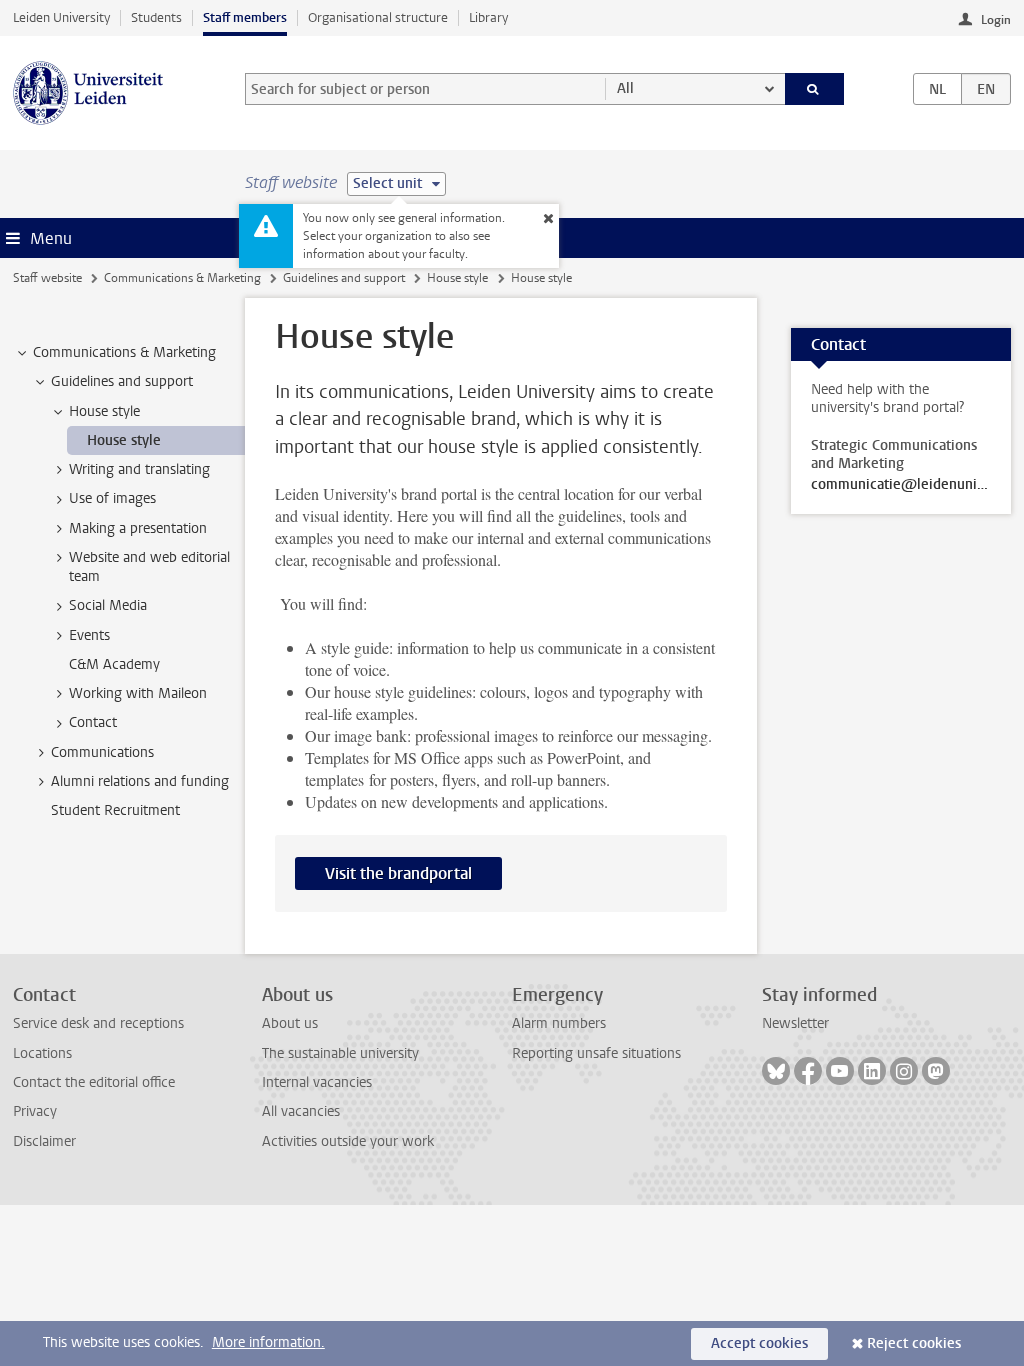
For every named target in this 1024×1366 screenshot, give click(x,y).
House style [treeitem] (104, 411)
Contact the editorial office (94, 1082)
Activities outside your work (348, 1141)
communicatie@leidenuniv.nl (901, 485)
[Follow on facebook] (808, 1071)
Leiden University (61, 17)
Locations (42, 1053)
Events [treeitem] (89, 635)
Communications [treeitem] (102, 752)
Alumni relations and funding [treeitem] (140, 781)
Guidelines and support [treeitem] (122, 381)
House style (457, 278)
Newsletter (795, 1023)
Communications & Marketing (182, 278)
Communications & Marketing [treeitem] (124, 352)
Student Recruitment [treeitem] (115, 810)
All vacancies (301, 1111)
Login (996, 20)
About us (290, 1023)
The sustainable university (340, 1053)
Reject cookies (914, 1343)
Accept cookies (759, 1343)
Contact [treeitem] (93, 722)
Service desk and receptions (98, 1023)
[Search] (815, 89)
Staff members (245, 17)
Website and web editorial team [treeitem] (149, 567)
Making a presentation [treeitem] (138, 528)
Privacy (35, 1111)
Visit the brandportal (398, 873)
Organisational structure (378, 17)
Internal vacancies (317, 1082)
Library (488, 17)
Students (156, 17)
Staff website (47, 278)
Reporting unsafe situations (596, 1053)
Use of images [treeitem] (112, 498)
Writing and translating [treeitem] (139, 469)
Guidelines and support (344, 278)
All (625, 88)
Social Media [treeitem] (108, 605)
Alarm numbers (559, 1023)
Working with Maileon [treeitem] (138, 693)
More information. (268, 1342)
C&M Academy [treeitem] (114, 664)
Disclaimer (44, 1141)
